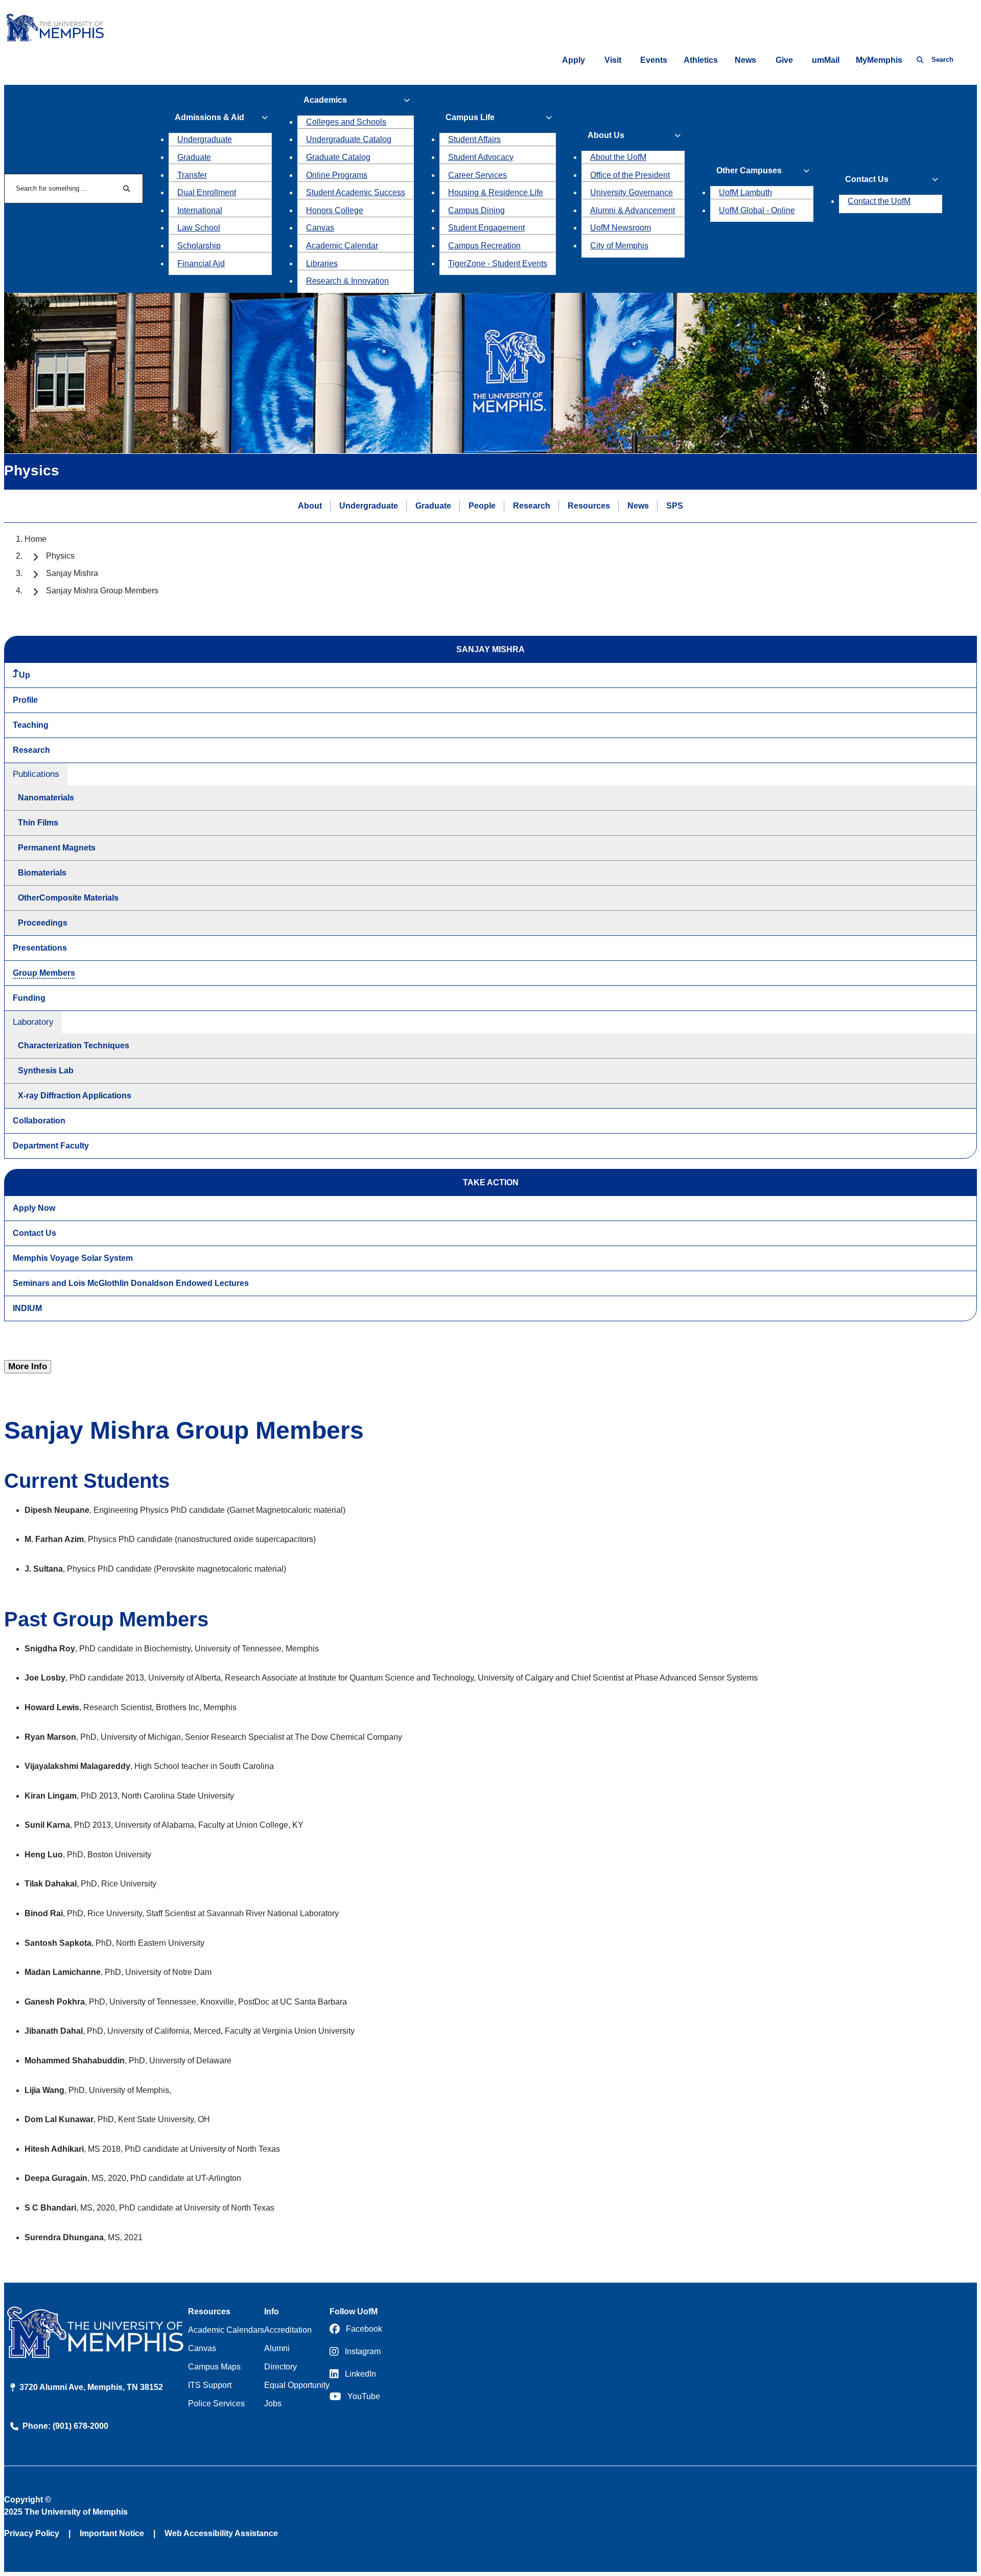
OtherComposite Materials (68, 898)
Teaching (31, 725)
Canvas (320, 228)
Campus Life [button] (470, 117)
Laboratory (33, 1022)
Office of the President (630, 175)
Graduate (194, 157)
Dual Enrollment (207, 192)
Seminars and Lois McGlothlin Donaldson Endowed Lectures (131, 1283)
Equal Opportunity (297, 2385)
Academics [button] (325, 100)
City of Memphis (619, 246)
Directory (281, 2367)
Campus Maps (214, 2367)
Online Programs (337, 175)
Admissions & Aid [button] (209, 117)
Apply (574, 60)
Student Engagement (486, 228)
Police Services (216, 2403)
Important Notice (112, 2533)
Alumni (277, 2348)
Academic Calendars (226, 2330)
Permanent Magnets (57, 848)
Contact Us (34, 1233)
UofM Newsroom (621, 228)
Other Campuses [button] (749, 170)
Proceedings (43, 923)
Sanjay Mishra (72, 573)
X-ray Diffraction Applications (75, 1096)
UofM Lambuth (745, 192)
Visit (613, 60)
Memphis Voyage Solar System (73, 1258)
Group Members (44, 973)
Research (532, 506)
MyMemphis (879, 60)
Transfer (192, 175)
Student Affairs (474, 139)
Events (654, 60)
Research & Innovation (347, 281)
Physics (60, 556)
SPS (675, 506)
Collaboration (39, 1121)
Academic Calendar (342, 246)
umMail (826, 60)
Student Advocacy (481, 157)
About (310, 506)
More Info (28, 1366)
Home (36, 539)
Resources (589, 506)
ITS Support (210, 2385)
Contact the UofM (879, 201)
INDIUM (27, 1308)
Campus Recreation (484, 246)
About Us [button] (606, 135)
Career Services (477, 175)
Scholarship (199, 246)
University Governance (632, 192)
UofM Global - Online (757, 210)
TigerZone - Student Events (498, 263)
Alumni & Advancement (633, 210)
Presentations (40, 948)
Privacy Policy (32, 2533)
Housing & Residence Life (496, 192)
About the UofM (618, 157)
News (745, 60)
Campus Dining (476, 210)
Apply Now (34, 1208)
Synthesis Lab (46, 1071)
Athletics (701, 60)
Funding (29, 998)
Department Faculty (51, 1146)
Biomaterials (42, 873)
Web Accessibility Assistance (221, 2533)
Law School (199, 228)
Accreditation (288, 2330)
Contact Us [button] (867, 179)
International (200, 210)
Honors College (335, 210)
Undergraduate (205, 139)
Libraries (322, 263)
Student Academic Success (356, 192)
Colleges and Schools (346, 122)
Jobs (273, 2403)
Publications (36, 774)
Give (784, 60)
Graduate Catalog (338, 157)
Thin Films (38, 823)
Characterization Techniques (74, 1045)
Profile (25, 700)
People (482, 506)
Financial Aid (201, 263)
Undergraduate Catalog (349, 139)
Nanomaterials (46, 798)
